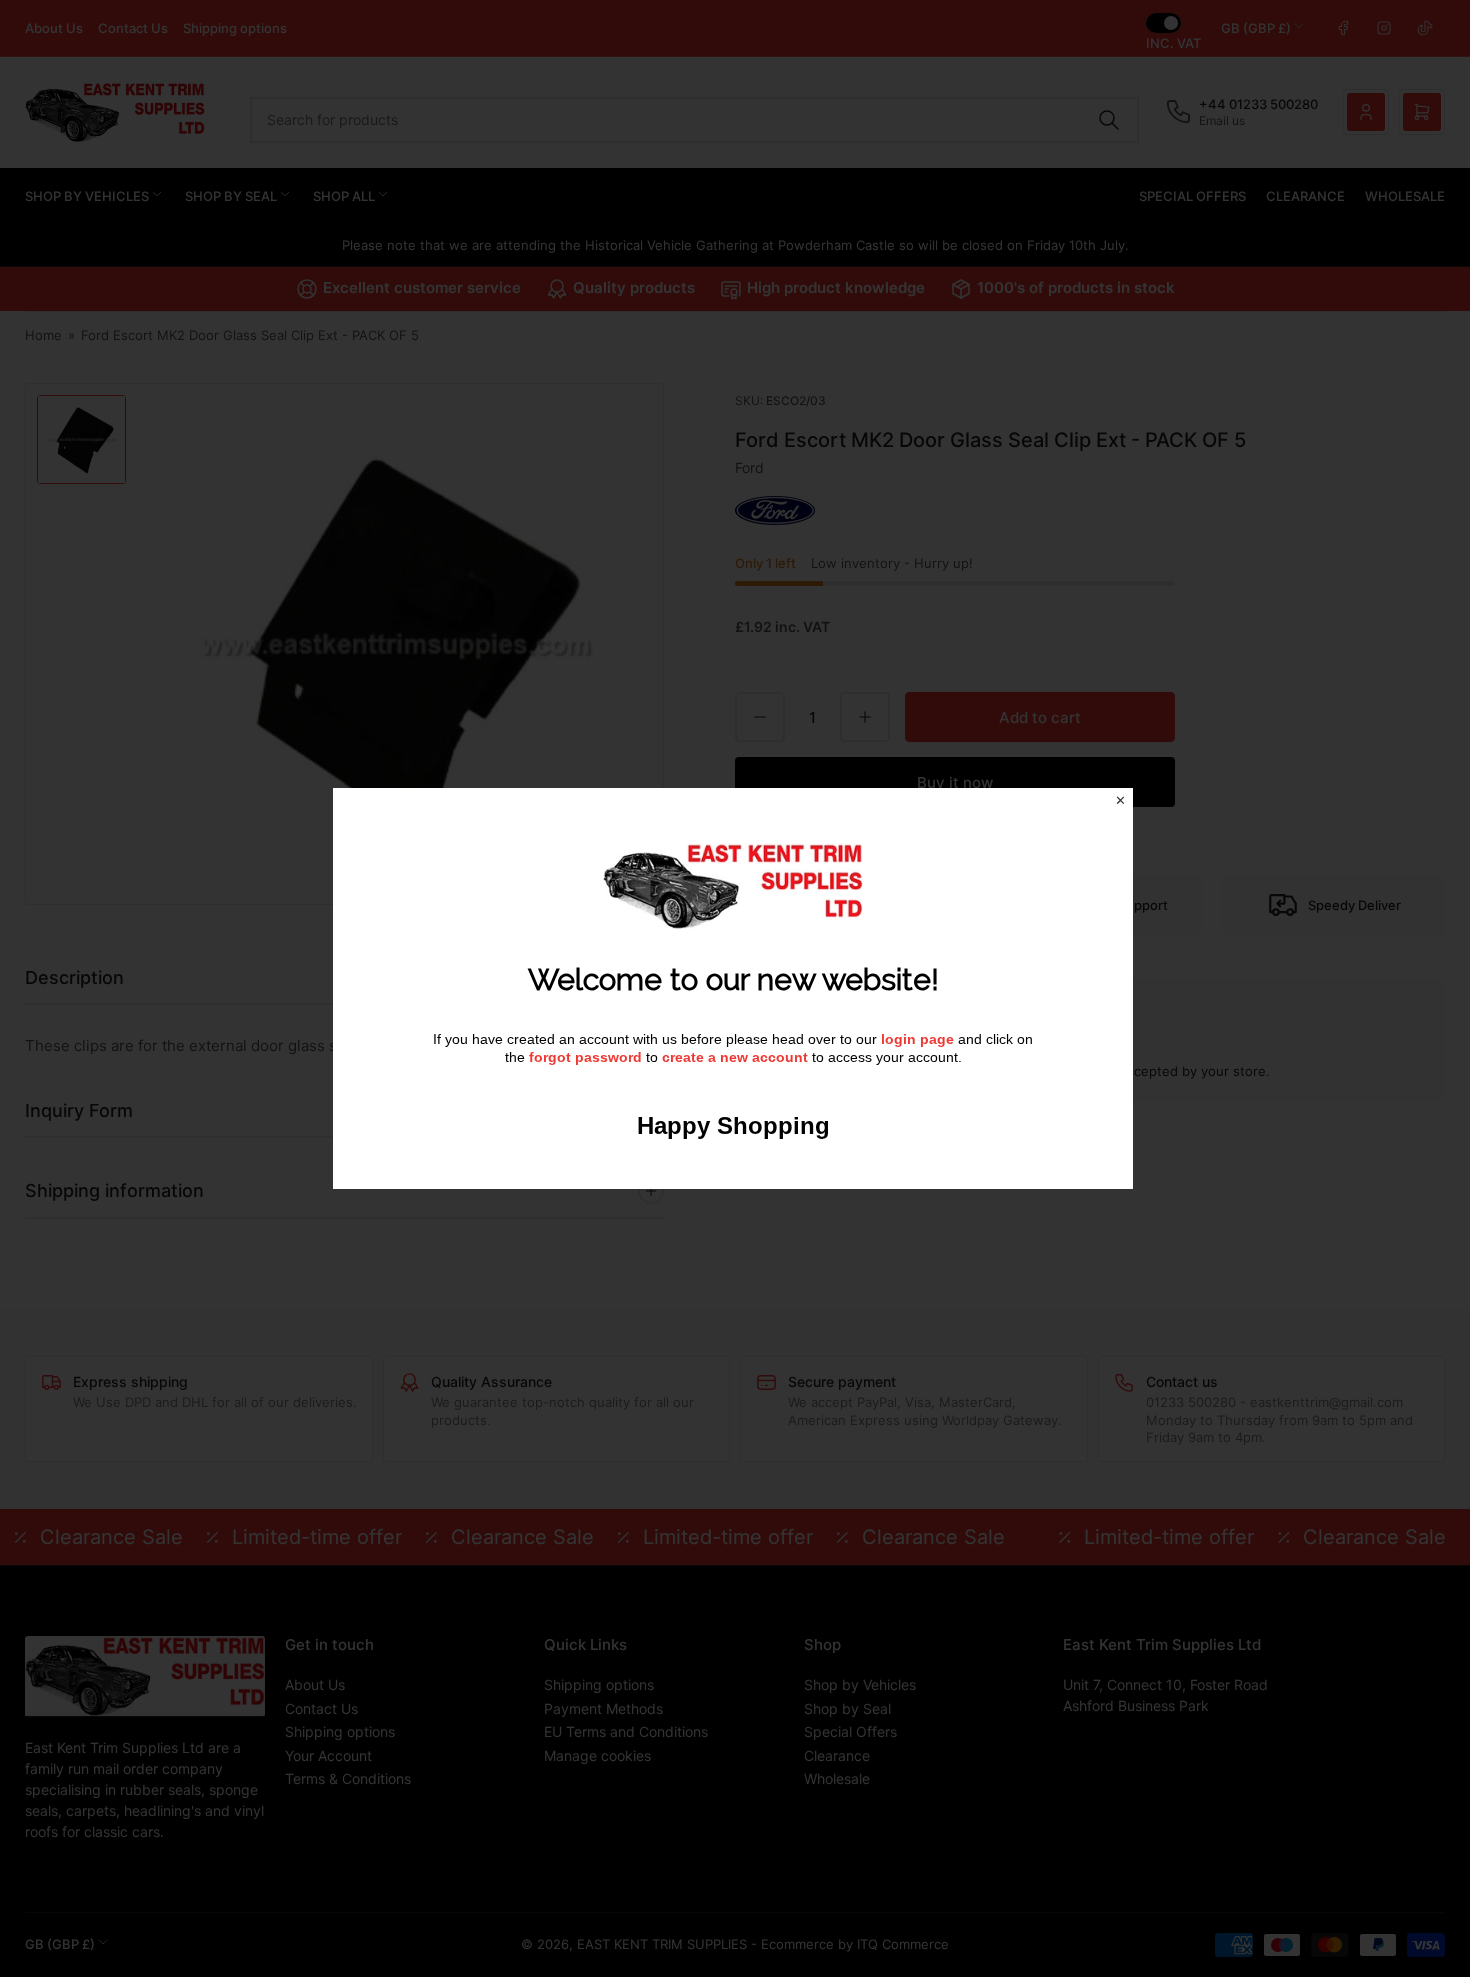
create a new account (735, 1057)
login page (917, 1039)
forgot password (587, 1057)
